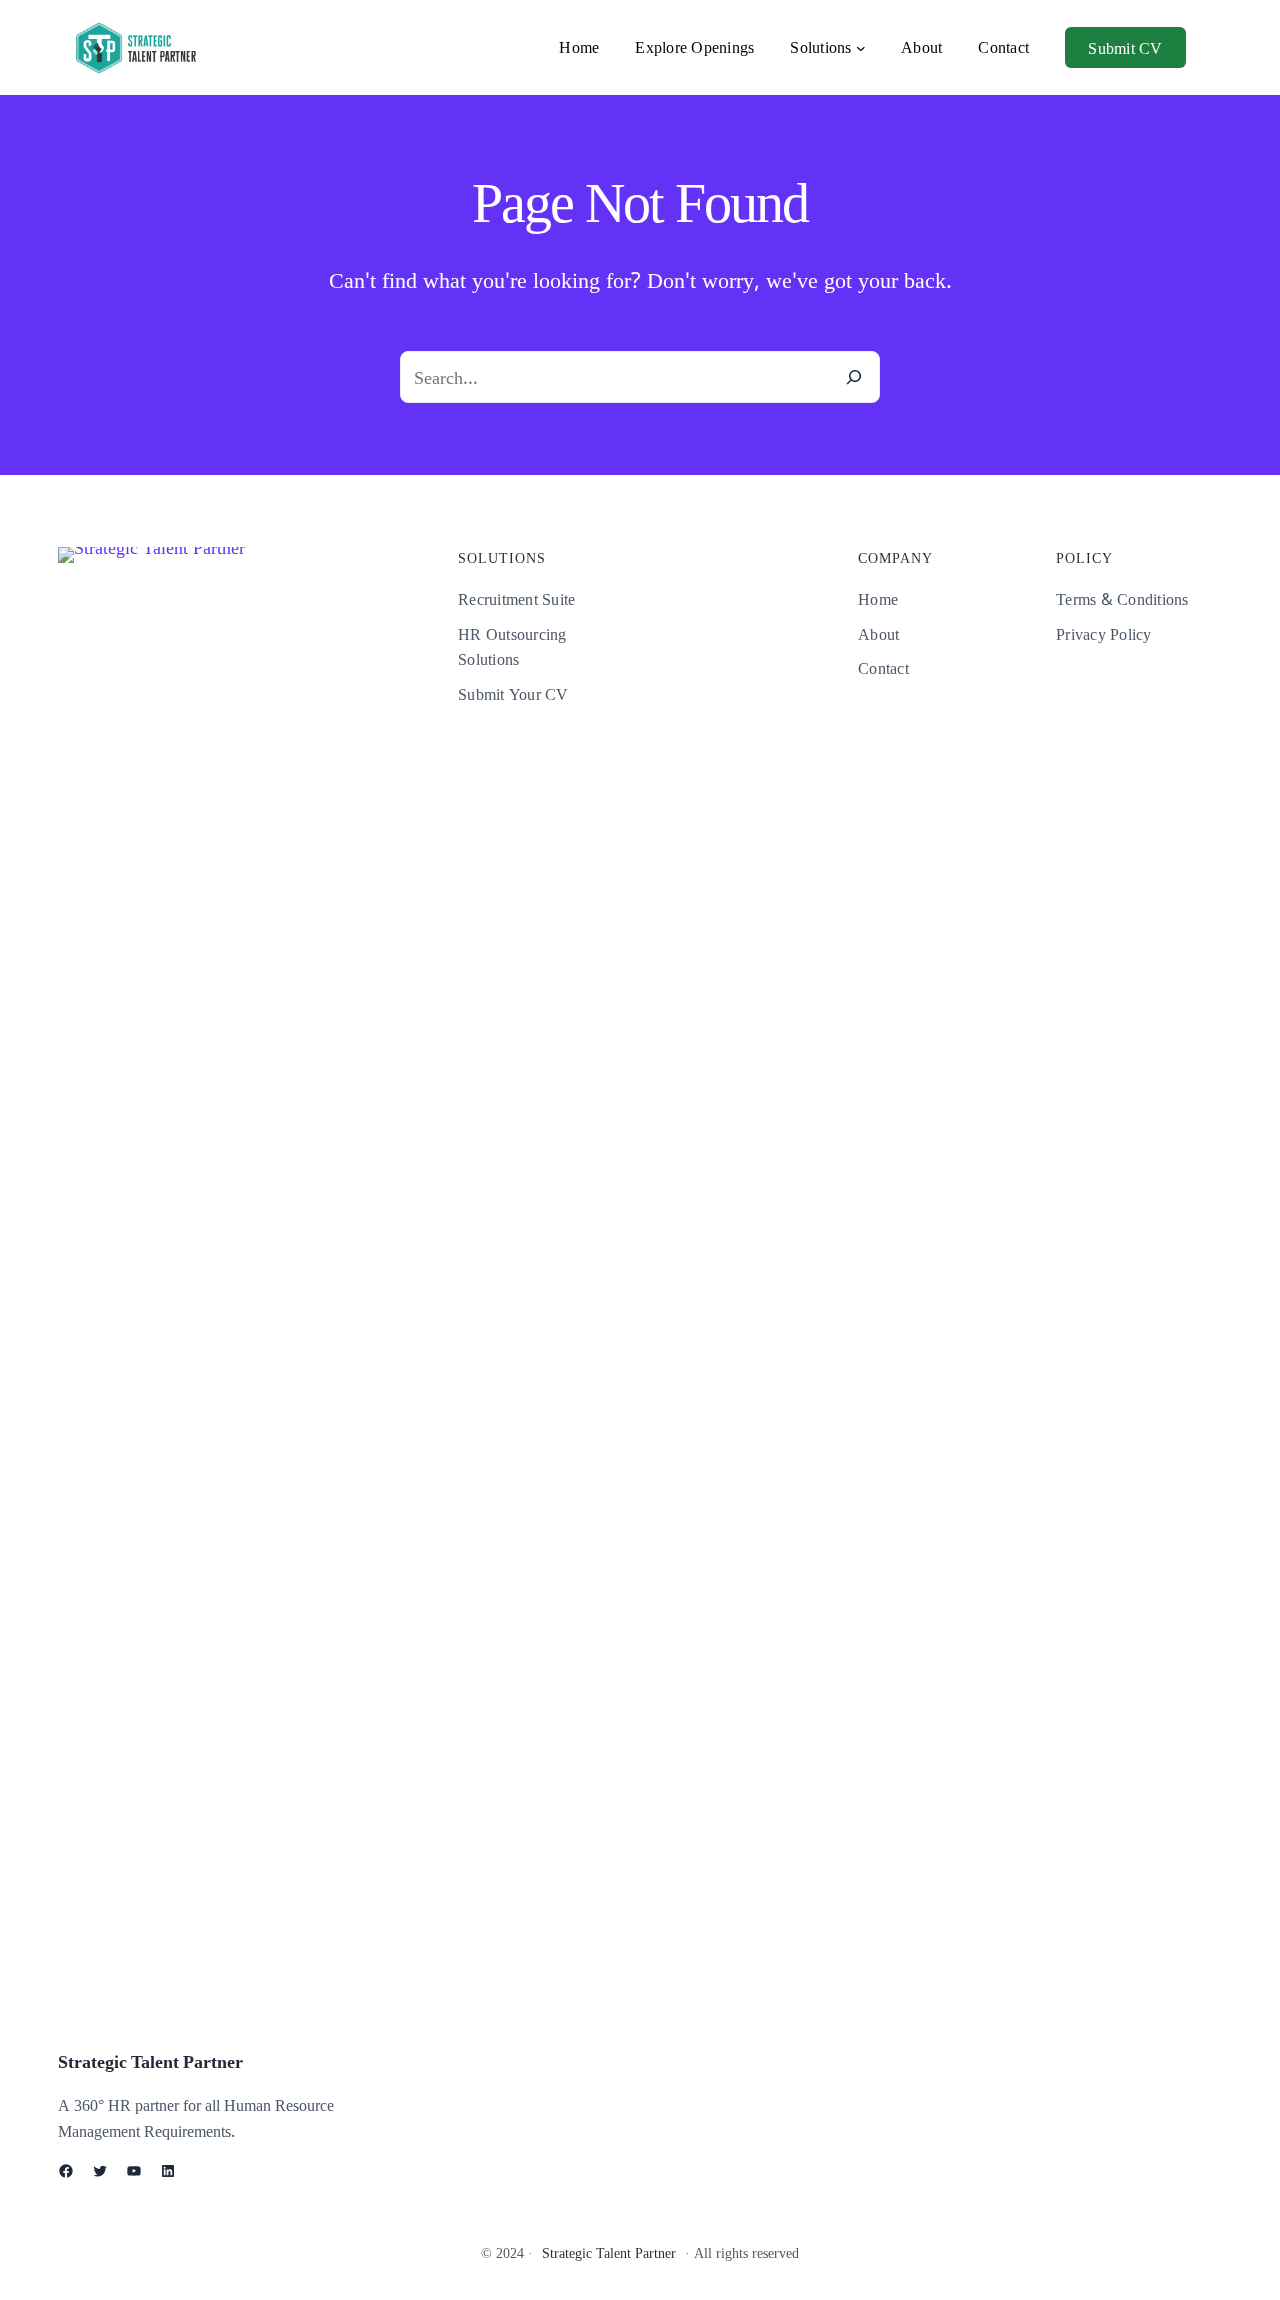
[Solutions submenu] (861, 48)
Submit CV (1125, 48)
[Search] (854, 377)
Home (579, 47)
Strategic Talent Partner (150, 2061)
